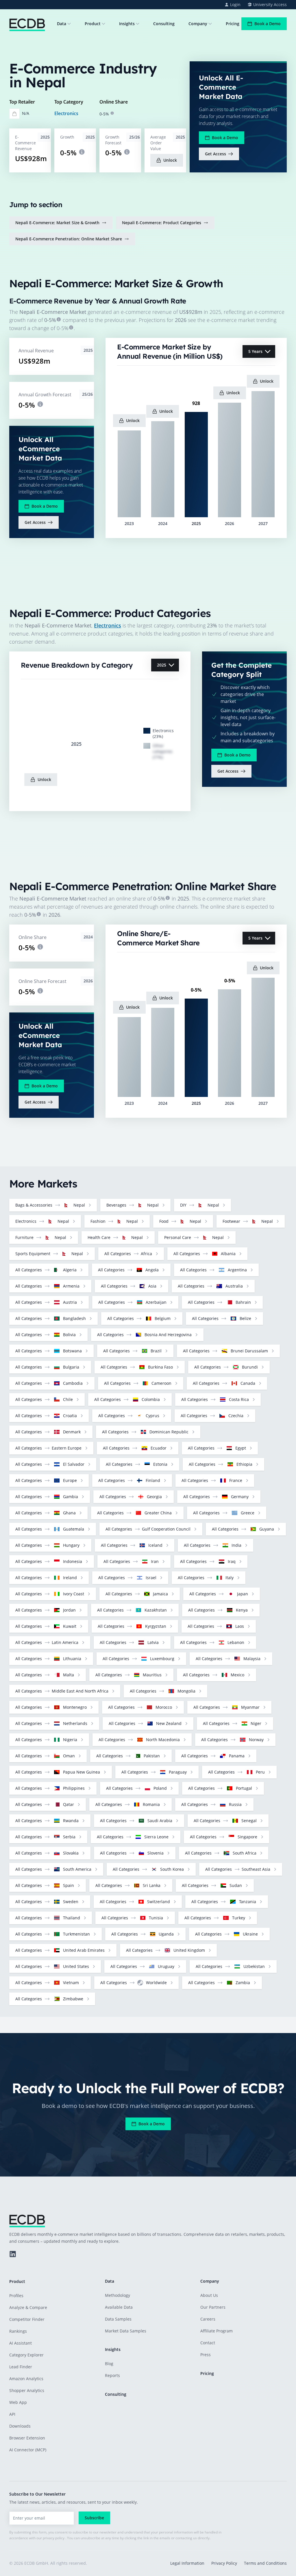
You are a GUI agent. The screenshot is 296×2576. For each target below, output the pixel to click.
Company (198, 24)
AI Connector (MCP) (28, 2450)
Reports (112, 2375)
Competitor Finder (27, 2319)
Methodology (118, 2295)
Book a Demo (268, 24)
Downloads (20, 2426)
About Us (209, 2295)
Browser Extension (27, 2438)
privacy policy (54, 2538)
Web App (18, 2402)
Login (235, 4)
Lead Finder (21, 2367)
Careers (208, 2319)
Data (62, 24)
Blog (109, 2364)
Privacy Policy (224, 2563)
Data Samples (118, 2319)
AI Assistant (21, 2343)
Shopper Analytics (27, 2390)
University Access (270, 4)
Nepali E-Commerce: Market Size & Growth (57, 223)
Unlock (170, 160)
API (12, 2414)
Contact (208, 2343)
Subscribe (94, 2518)
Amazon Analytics (26, 2379)
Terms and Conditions (265, 2563)
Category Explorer (26, 2355)
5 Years (255, 351)
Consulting (164, 24)
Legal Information (187, 2563)
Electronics (66, 113)
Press (206, 2355)
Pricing (233, 24)
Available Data (119, 2307)
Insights (127, 24)
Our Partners (213, 2307)
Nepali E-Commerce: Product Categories (162, 223)
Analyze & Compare (28, 2307)
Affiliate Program (217, 2331)
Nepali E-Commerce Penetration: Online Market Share (69, 239)
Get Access (215, 154)
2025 (162, 665)
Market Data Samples (126, 2331)
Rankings (18, 2331)
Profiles (16, 2296)
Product (93, 24)
